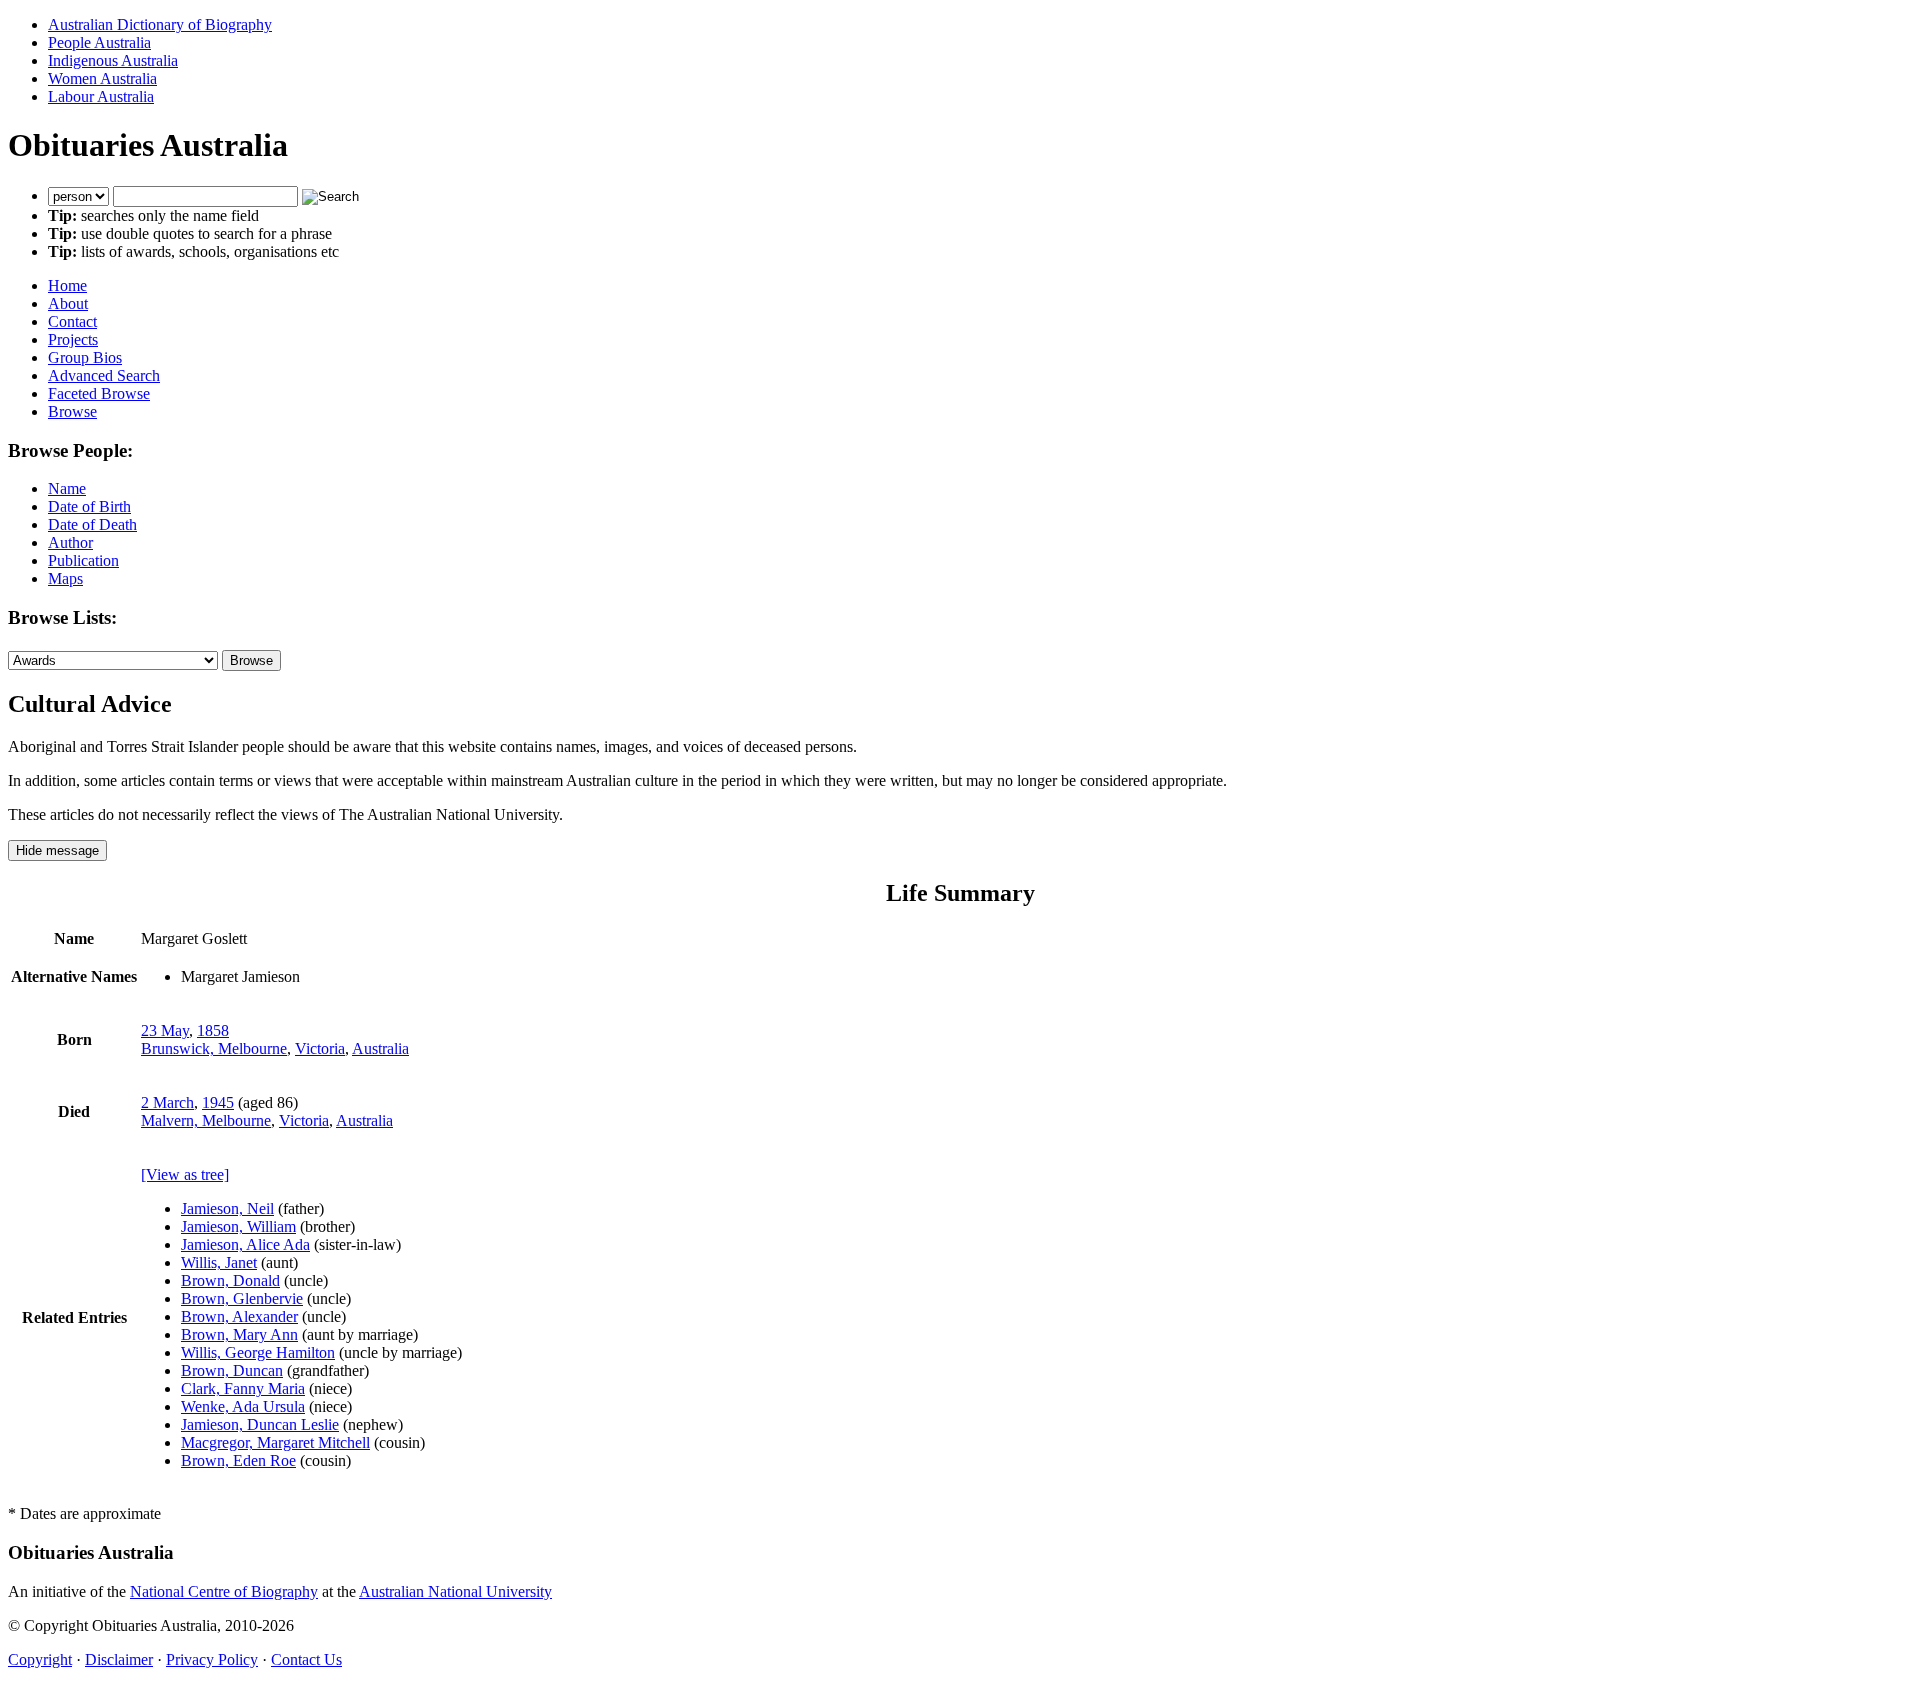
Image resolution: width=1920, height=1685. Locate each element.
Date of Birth (89, 506)
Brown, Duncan (232, 1370)
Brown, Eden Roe (238, 1460)
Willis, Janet (219, 1262)
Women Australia (102, 78)
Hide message (57, 850)
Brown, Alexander (239, 1316)
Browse (72, 411)
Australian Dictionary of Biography (160, 24)
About (68, 303)
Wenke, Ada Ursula (243, 1406)
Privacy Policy (212, 1659)
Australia (380, 1048)
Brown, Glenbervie (242, 1298)
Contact (72, 321)
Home (67, 285)
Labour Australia (101, 96)
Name (67, 488)
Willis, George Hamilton (258, 1352)
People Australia (99, 42)
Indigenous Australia (113, 60)
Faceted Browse (99, 393)
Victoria (320, 1048)
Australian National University (455, 1591)
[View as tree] (185, 1174)
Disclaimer (119, 1659)
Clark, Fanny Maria (243, 1388)
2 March (167, 1102)
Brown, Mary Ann (239, 1334)
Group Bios (85, 357)
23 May (165, 1030)
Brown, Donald (230, 1280)
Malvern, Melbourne (206, 1120)
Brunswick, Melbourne (214, 1048)
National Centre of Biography (224, 1591)
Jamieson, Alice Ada (245, 1244)
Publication (83, 560)
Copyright (40, 1659)
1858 (213, 1030)
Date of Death (92, 524)
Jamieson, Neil (227, 1208)
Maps (65, 578)
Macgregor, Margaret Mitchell (275, 1442)
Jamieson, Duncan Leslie (260, 1424)
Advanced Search (104, 375)
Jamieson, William (238, 1226)
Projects (73, 339)
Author (70, 542)
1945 (218, 1102)
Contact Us (306, 1659)
